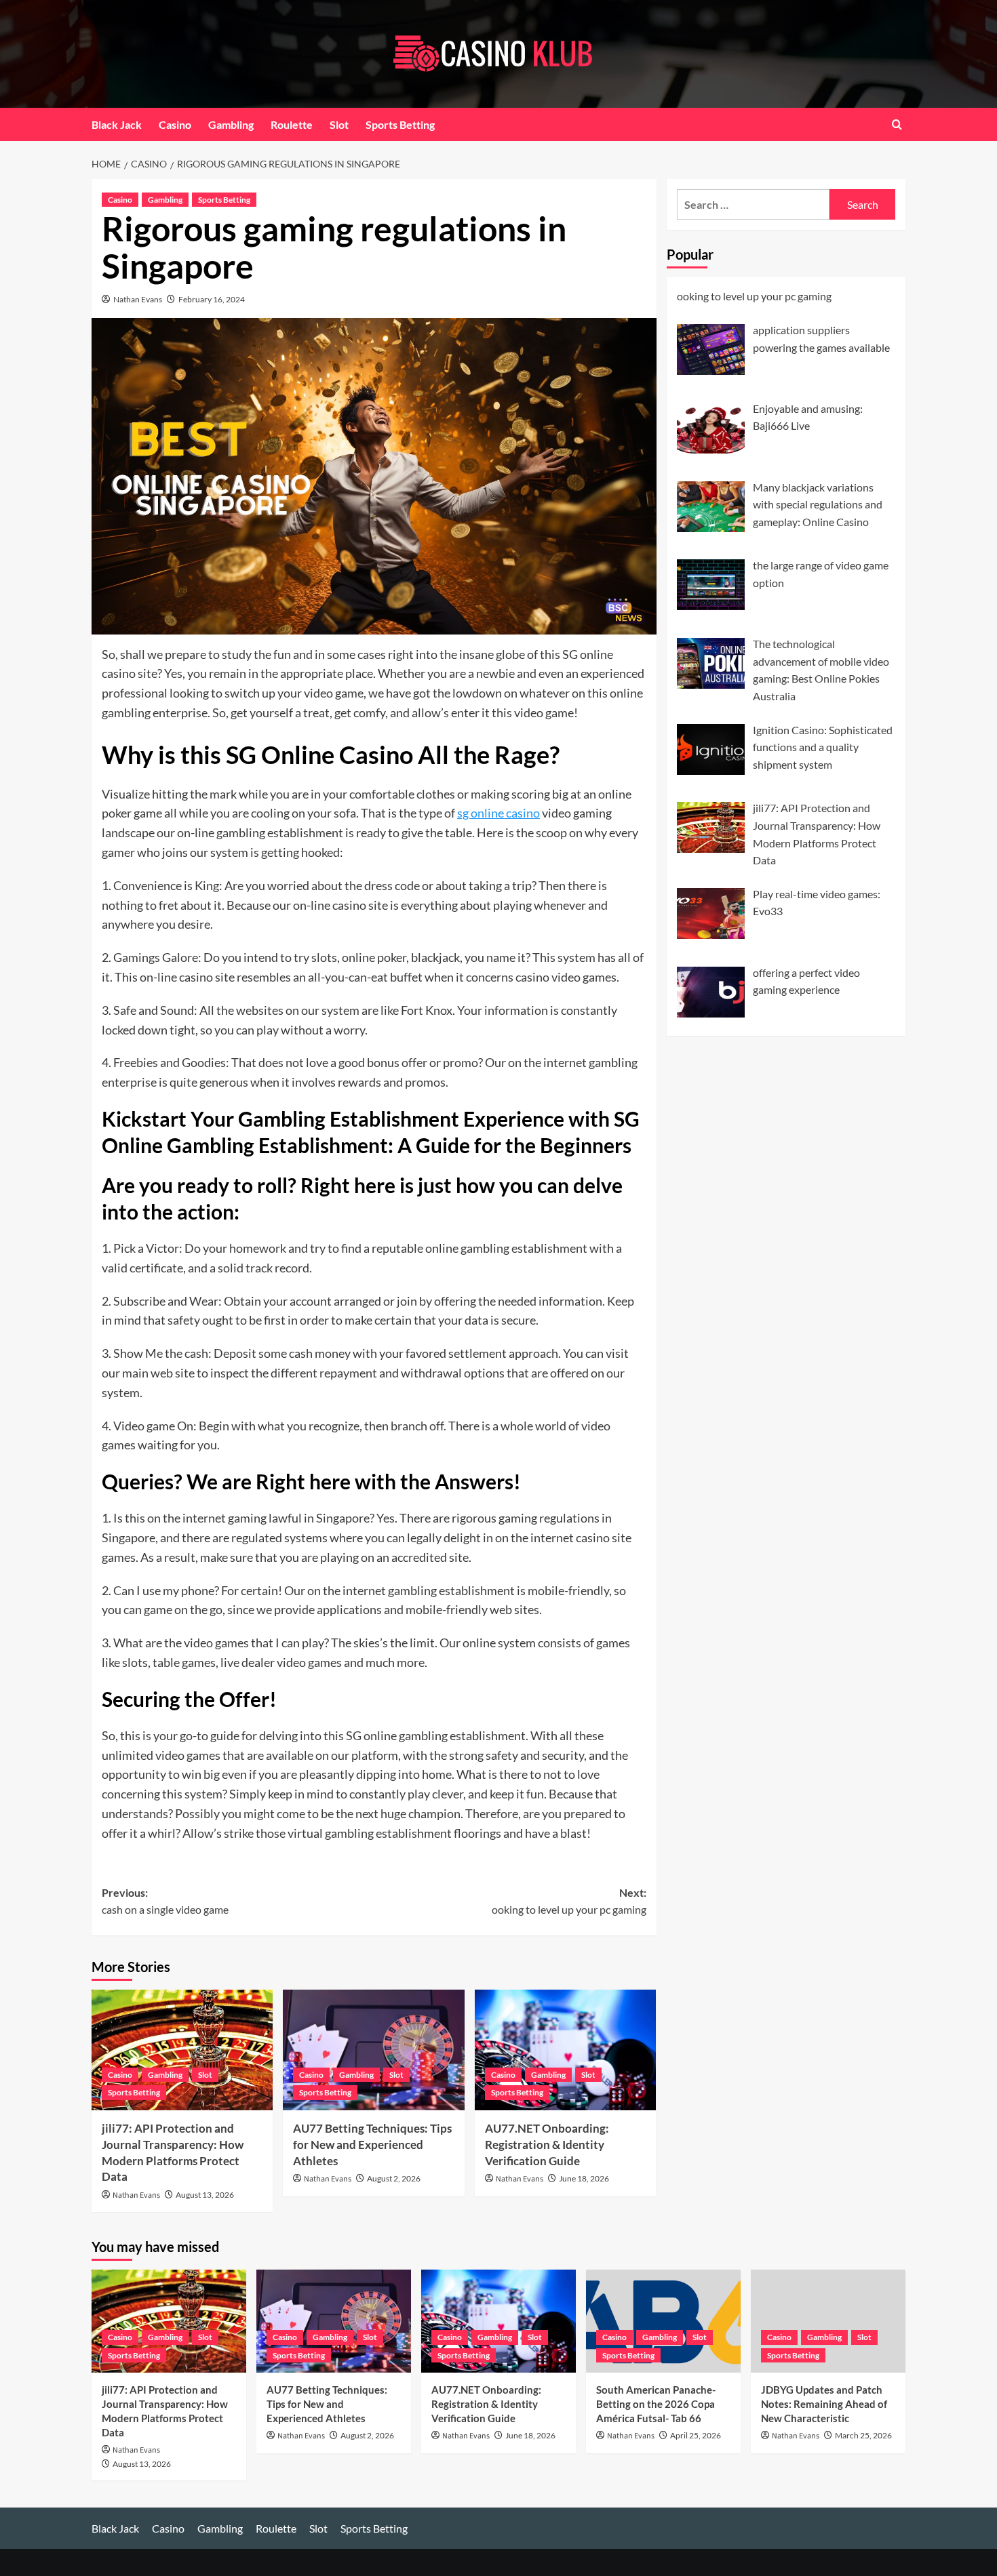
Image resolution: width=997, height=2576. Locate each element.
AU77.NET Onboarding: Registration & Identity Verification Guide (547, 2145)
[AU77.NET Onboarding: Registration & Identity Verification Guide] (565, 2050)
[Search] (897, 124)
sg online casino (498, 813)
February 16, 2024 (212, 299)
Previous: (165, 1901)
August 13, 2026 (205, 2195)
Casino (175, 124)
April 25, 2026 (696, 2435)
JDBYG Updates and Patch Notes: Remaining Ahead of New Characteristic (824, 2404)
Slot (339, 124)
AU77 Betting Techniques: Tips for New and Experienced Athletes (372, 2145)
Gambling (231, 124)
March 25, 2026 (863, 2435)
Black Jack (117, 124)
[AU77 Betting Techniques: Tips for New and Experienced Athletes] (373, 2050)
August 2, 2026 (394, 2178)
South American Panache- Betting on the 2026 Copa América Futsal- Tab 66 (656, 2404)
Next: (569, 1901)
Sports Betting (400, 124)
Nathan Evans (138, 299)
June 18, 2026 (584, 2178)
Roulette (292, 124)
